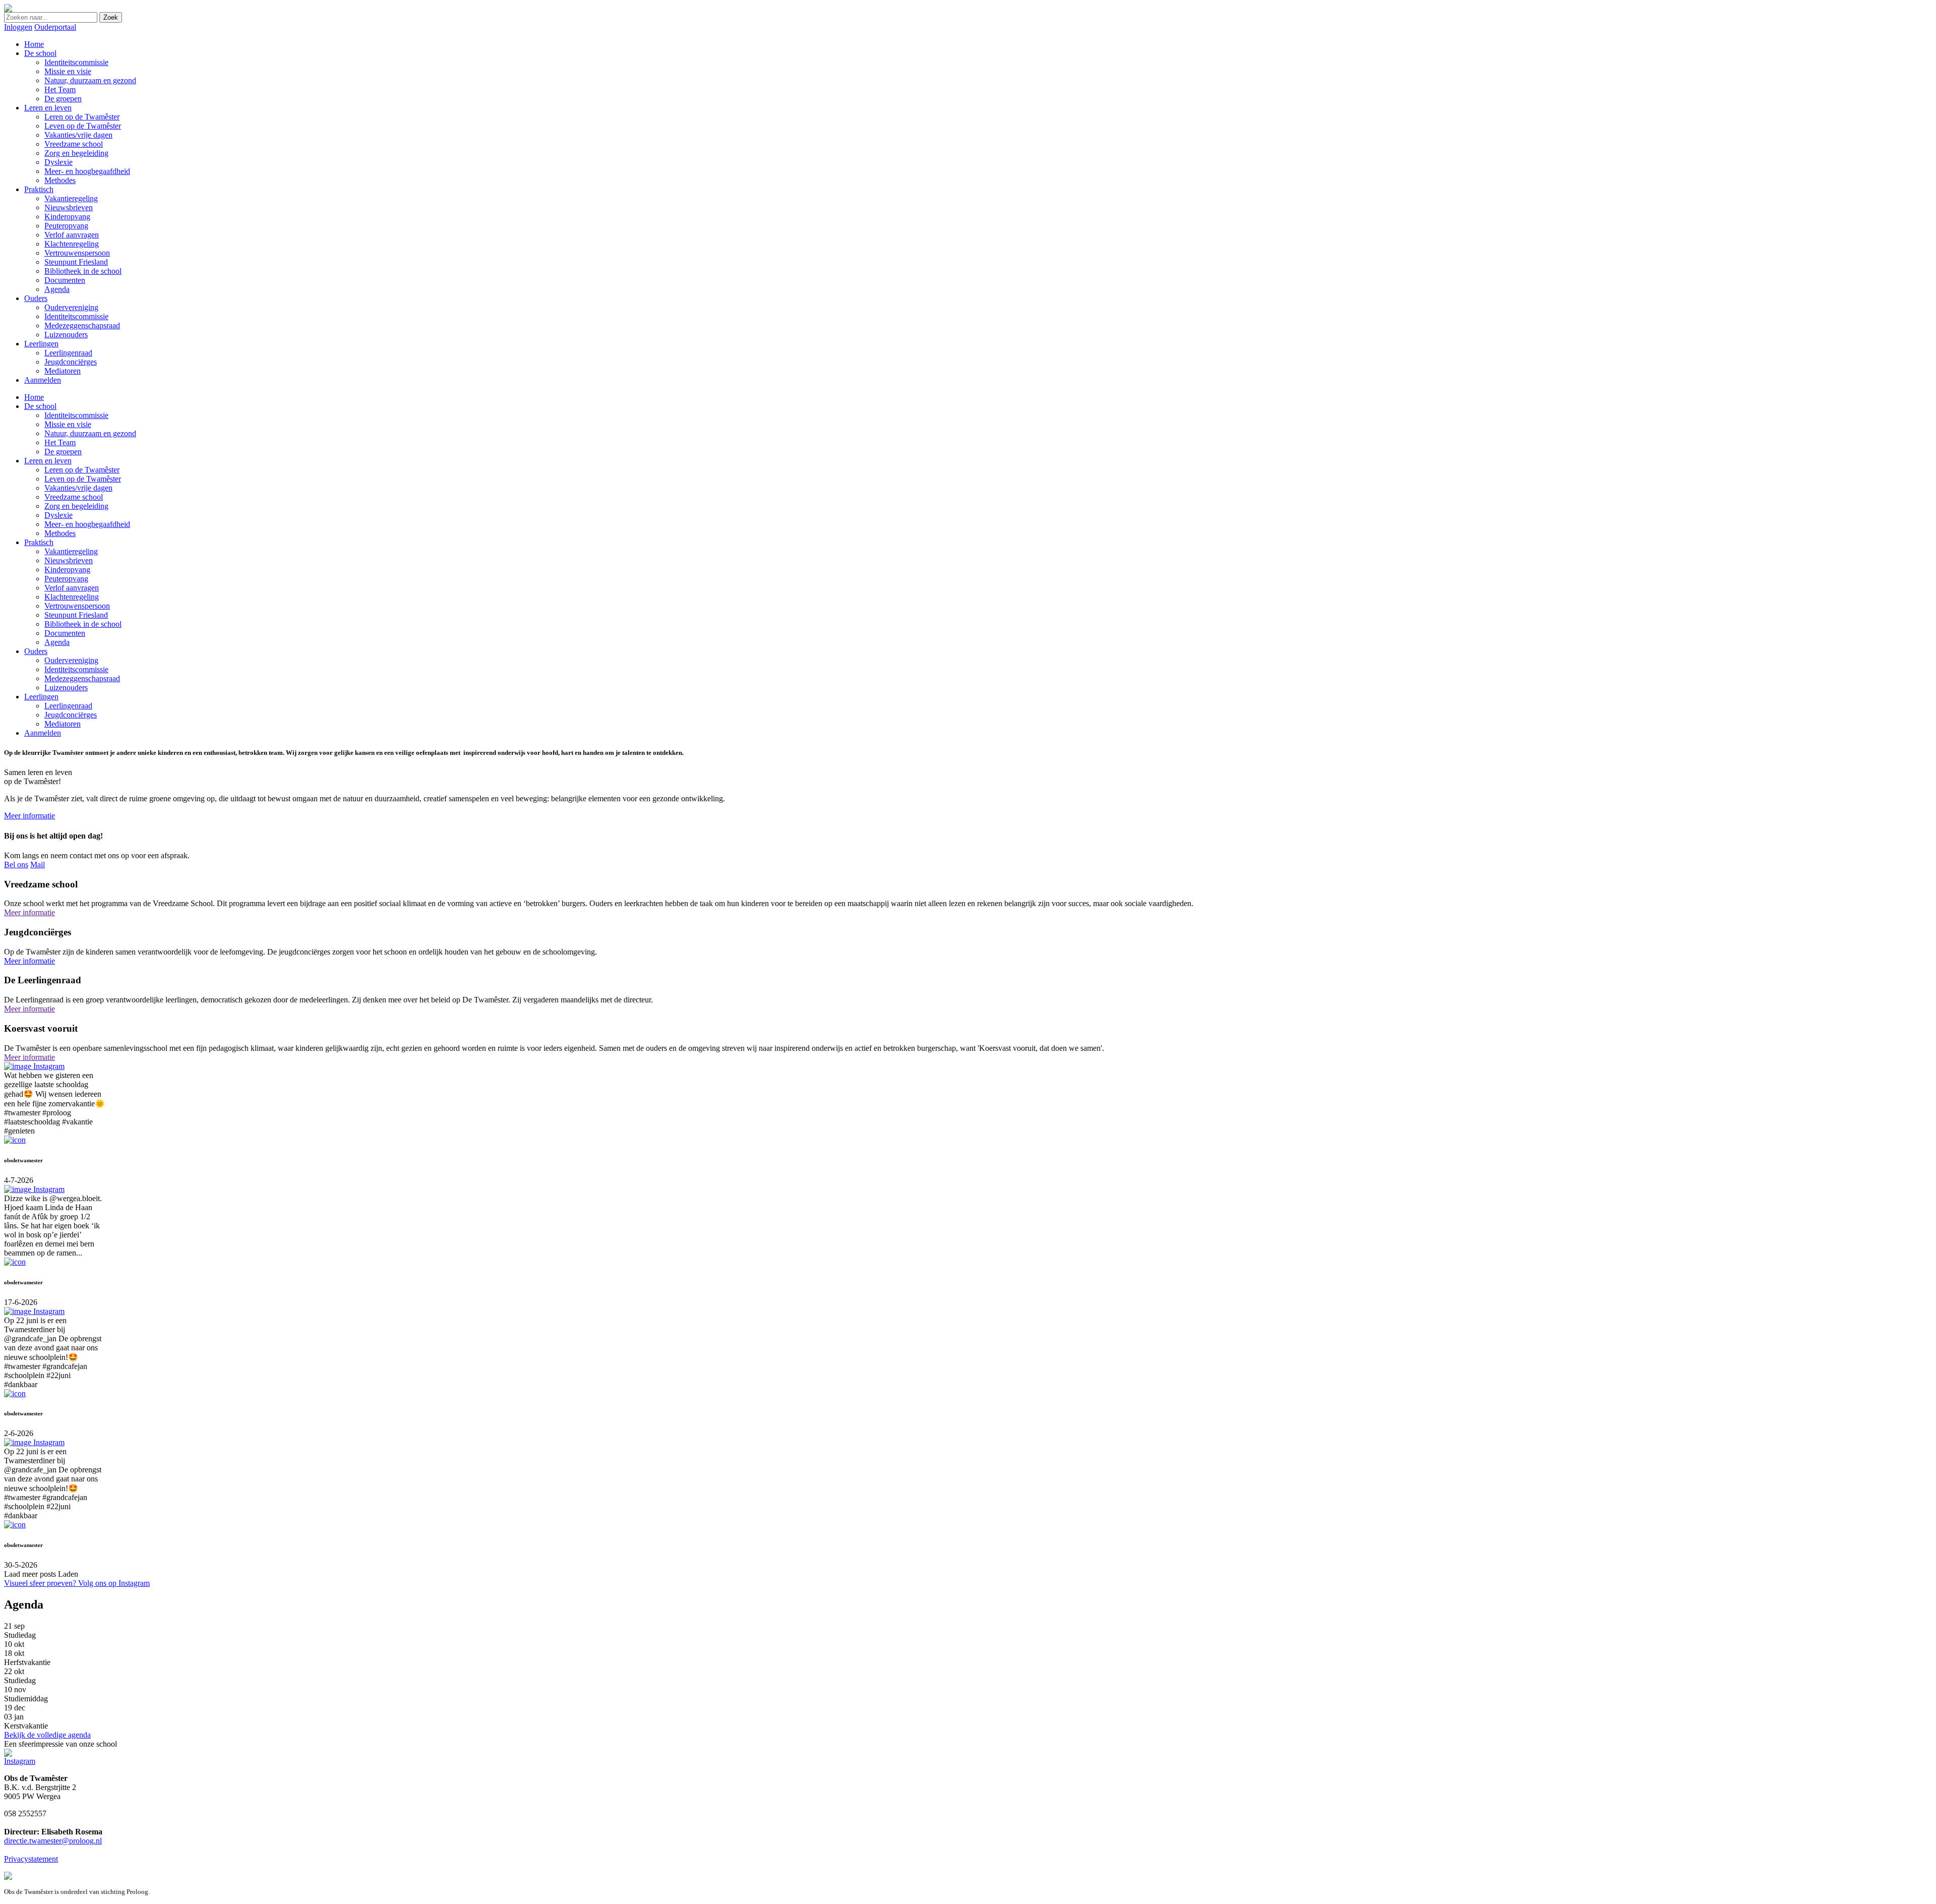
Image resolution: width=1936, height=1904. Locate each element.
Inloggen (18, 27)
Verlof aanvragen (72, 588)
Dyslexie (58, 515)
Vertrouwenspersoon (77, 606)
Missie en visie (68, 424)
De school (40, 406)
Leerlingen (41, 697)
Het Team (60, 442)
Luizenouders (66, 688)
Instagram (20, 1761)
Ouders (36, 651)
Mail (38, 865)
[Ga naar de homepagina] (8, 9)
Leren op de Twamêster (82, 470)
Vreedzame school (74, 497)
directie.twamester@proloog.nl (53, 1841)
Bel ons (16, 865)
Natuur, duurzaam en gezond (90, 433)
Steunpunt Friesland (76, 615)
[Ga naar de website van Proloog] (8, 1877)
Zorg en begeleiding (76, 506)
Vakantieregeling (71, 551)
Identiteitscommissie (76, 415)
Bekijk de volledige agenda (47, 1735)
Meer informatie (29, 816)
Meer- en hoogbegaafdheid (87, 524)
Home (34, 397)
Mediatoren (63, 724)
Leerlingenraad (68, 706)
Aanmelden (43, 733)
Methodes (60, 533)
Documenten (65, 633)
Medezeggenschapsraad (82, 678)
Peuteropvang (66, 579)
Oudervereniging (71, 660)
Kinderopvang (67, 570)
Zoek (111, 17)
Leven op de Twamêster (83, 479)
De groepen (63, 452)
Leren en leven (48, 461)
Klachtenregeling (72, 597)
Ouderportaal (55, 27)
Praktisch (39, 542)
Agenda (57, 642)
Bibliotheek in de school (83, 624)
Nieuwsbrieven (69, 560)
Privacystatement (31, 1859)
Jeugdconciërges (71, 715)
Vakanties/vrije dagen (78, 488)
